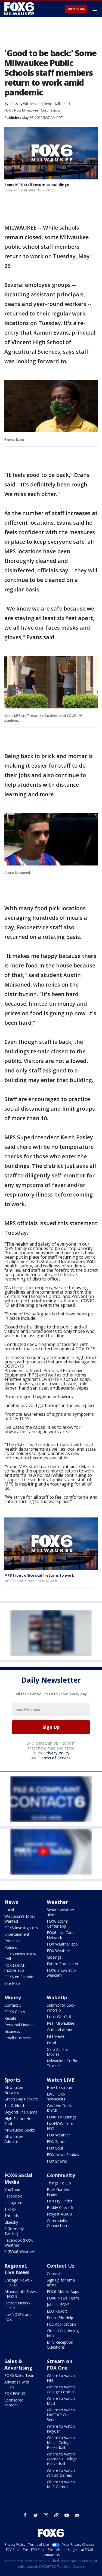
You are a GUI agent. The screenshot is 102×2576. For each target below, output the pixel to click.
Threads (12, 2216)
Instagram (13, 2203)
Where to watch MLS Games (61, 2484)
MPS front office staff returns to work (39, 1575)
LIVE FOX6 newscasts (56, 2096)
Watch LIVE (61, 2080)
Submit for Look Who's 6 (61, 2008)
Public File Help (60, 2318)
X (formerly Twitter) (14, 2231)
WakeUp (57, 1997)
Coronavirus (50, 110)
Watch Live (76, 9)
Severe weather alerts (61, 1912)
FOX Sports (57, 2141)
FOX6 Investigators (21, 1928)
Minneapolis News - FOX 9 (21, 2294)
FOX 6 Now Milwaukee (21, 110)
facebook (25, 2515)
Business (12, 2031)
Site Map (12, 1983)
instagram (46, 2515)
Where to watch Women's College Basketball (62, 2459)
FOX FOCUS (15, 2393)
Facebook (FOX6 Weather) (19, 2243)
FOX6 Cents (15, 2012)
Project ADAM (59, 2214)
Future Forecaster (63, 1964)
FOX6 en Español (19, 1977)
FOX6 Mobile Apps (63, 2291)
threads (56, 2515)
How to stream (60, 2087)
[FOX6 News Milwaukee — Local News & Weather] (20, 9)
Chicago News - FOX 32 (18, 2282)
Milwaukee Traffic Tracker (62, 2063)
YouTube (12, 2189)
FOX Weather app (62, 1944)
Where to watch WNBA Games (61, 2473)
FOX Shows (57, 2161)
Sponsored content (14, 2402)
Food (51, 2043)
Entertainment (17, 1934)
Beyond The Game (21, 2112)
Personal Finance (19, 2025)
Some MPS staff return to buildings (37, 185)
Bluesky (11, 2222)
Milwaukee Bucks (20, 2130)
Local (9, 1910)
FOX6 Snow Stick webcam (62, 1973)
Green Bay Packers (21, 2099)
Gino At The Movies (57, 2052)
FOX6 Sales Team (20, 2375)
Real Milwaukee (61, 2023)
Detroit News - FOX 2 (17, 2305)
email (77, 2515)
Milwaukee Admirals (14, 2139)
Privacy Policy (57, 1753)
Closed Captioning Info (63, 2333)
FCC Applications (61, 2324)
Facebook (13, 2196)
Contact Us (61, 2266)
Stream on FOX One (60, 2364)
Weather (57, 1902)
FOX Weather (58, 1951)
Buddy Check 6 (60, 2207)
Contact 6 (13, 2005)
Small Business (18, 2038)
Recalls (10, 2018)
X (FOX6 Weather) (20, 2252)
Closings (54, 1957)
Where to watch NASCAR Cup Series (61, 2415)
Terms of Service (55, 1758)
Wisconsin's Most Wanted (20, 1919)
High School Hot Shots (19, 2121)
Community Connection (57, 2223)
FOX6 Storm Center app (58, 1924)
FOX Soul (55, 2148)
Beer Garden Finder (58, 2192)
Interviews (56, 2036)
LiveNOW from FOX (60, 2126)
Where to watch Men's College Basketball (61, 2443)
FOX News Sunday (63, 2155)
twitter (36, 2515)
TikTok (10, 2209)
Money (13, 1997)
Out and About (60, 2030)
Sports (12, 2080)
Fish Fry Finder (60, 2201)
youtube (67, 2515)
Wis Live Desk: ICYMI (59, 2108)
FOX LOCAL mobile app (15, 1968)
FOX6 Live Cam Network (60, 1935)
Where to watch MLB (61, 2401)
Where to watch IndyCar (61, 2429)
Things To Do (59, 2183)
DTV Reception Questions (60, 2345)
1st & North (15, 2105)
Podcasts (13, 1941)
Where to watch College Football (61, 2389)
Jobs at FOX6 (58, 2305)
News (11, 1902)
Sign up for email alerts (62, 2282)
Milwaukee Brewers (14, 2090)
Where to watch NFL (61, 2378)
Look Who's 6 (59, 2017)
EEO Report (57, 2311)
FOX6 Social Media (18, 2178)
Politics (11, 1947)
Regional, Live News (17, 2269)
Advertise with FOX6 (17, 2384)
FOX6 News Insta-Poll (20, 1956)
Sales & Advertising (18, 2364)
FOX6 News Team (63, 2298)
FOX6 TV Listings (62, 2117)
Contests (55, 2273)
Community (61, 2175)
